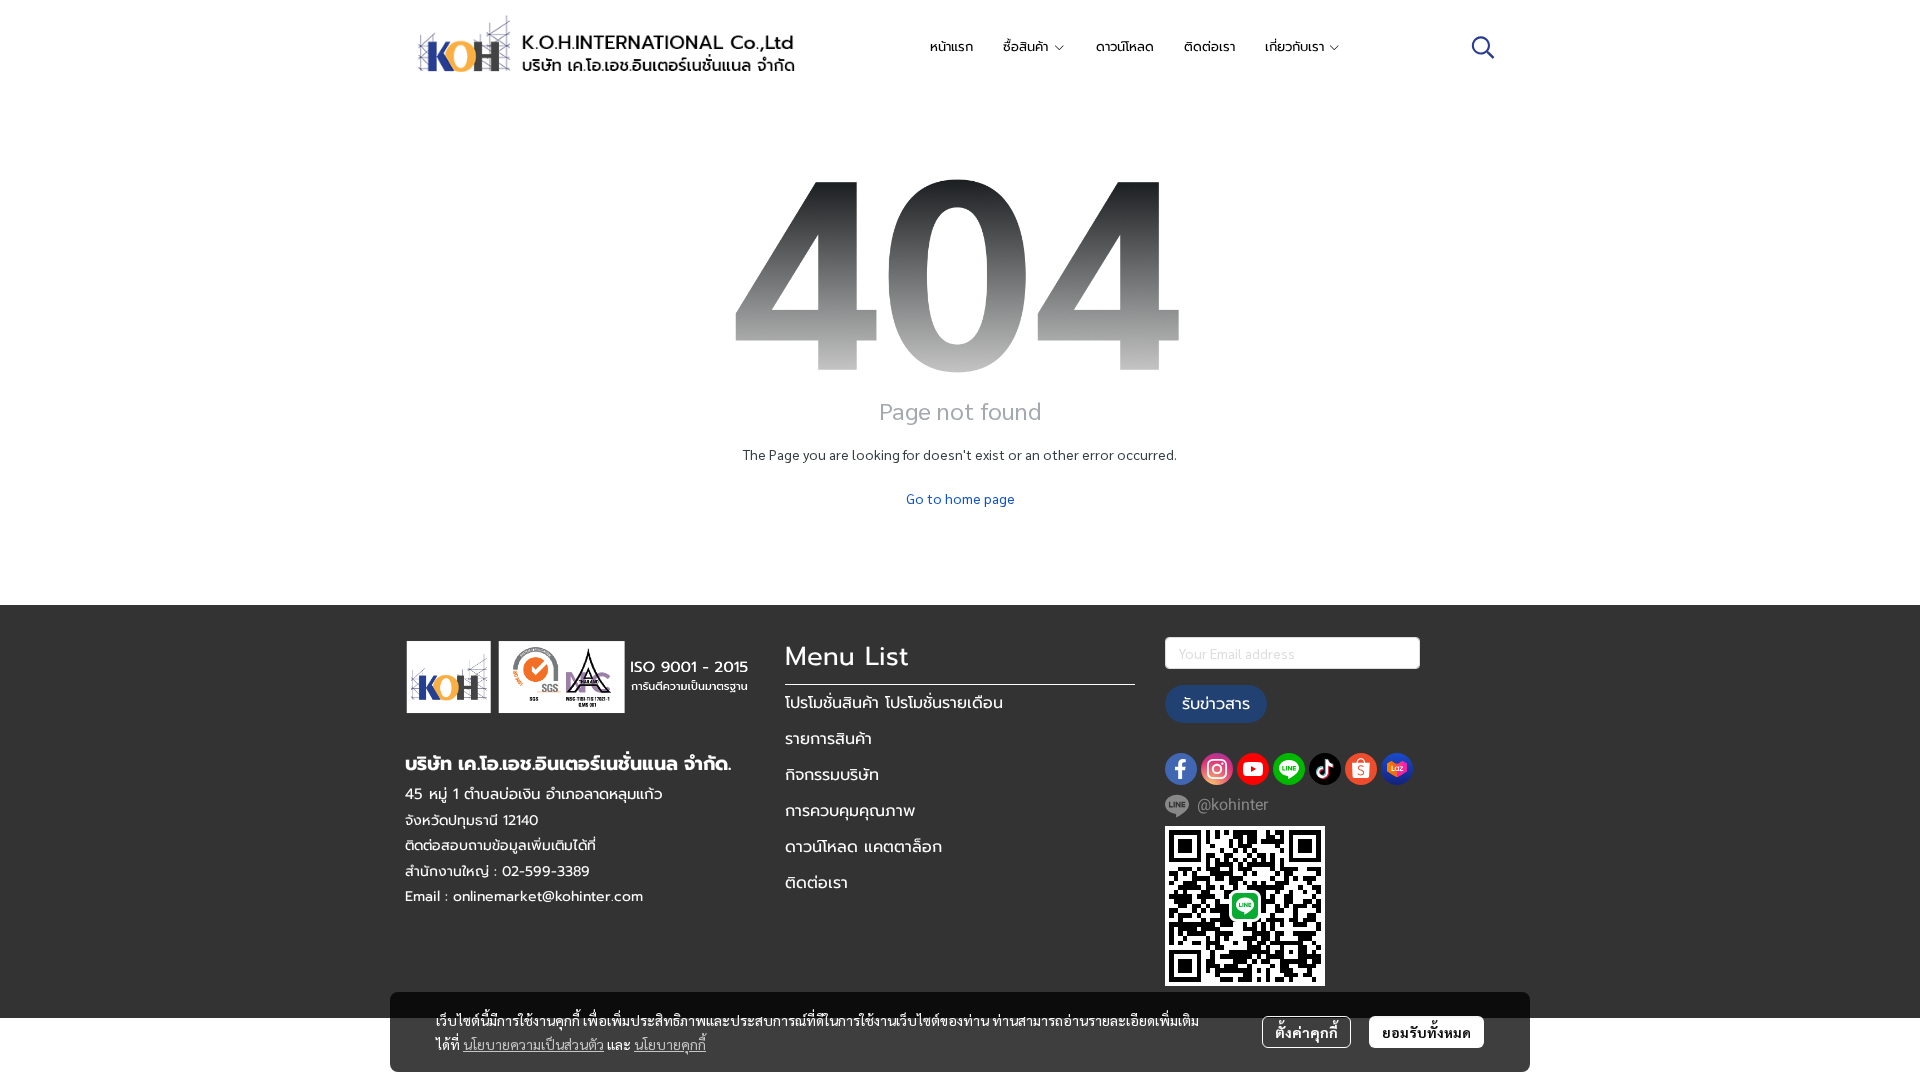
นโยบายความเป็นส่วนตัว (533, 1044)
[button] (1483, 47)
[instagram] (1217, 769)
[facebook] (1181, 769)
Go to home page (960, 498)
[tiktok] (1325, 769)
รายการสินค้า (828, 739)
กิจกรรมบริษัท (832, 775)
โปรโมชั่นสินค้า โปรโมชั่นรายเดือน (894, 703)
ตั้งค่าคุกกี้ (1306, 1032)
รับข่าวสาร (1216, 704)
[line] (1289, 769)
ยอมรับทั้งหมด (1426, 1032)
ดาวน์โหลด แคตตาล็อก (863, 847)
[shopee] (1361, 769)
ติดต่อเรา (816, 883)
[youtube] (1253, 769)
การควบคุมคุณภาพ (850, 811)
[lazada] (1397, 769)
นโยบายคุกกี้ (670, 1044)
